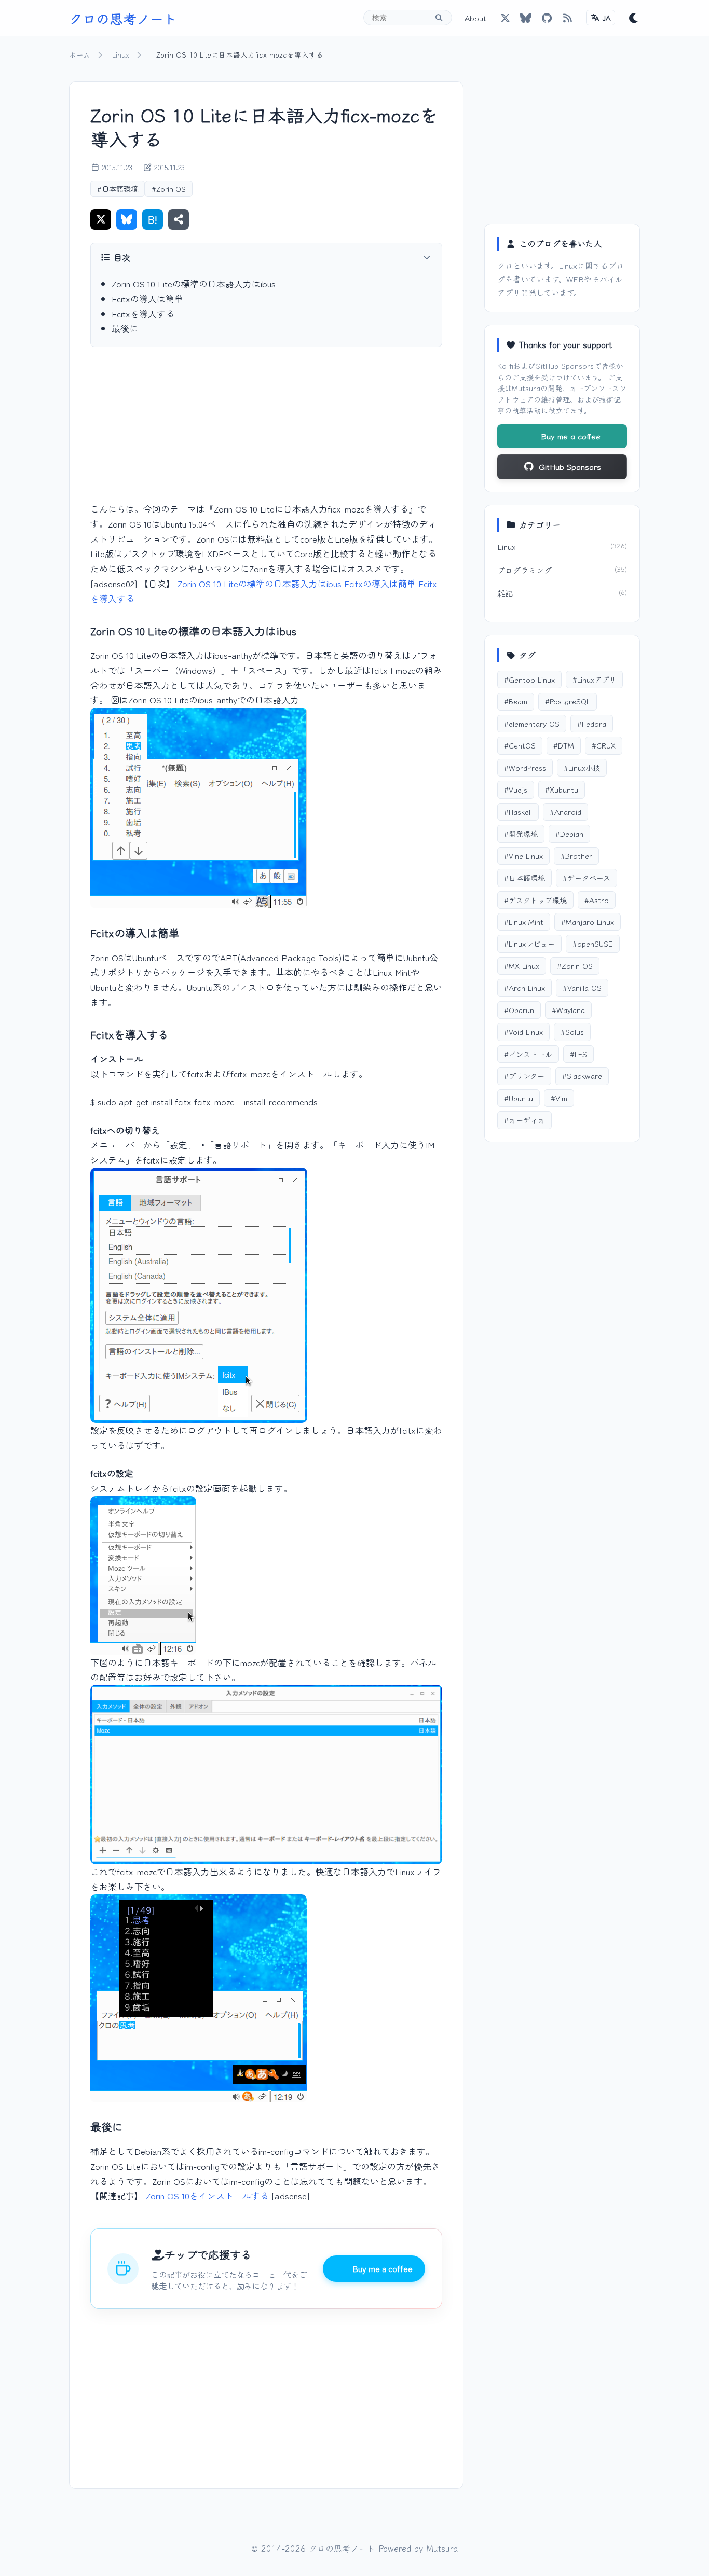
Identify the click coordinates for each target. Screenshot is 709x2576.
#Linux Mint (524, 922)
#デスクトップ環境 (535, 900)
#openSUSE (593, 943)
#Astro (597, 900)
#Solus (572, 1031)
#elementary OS (532, 723)
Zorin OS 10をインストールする (207, 2196)
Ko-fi (505, 365)
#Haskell (518, 812)
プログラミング (524, 570)
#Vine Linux (523, 856)
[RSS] (567, 18)
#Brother (576, 856)
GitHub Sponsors (564, 365)
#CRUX (604, 745)
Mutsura (526, 388)
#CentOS (520, 745)
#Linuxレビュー (529, 943)
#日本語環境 (118, 189)
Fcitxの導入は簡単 (147, 299)
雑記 (505, 593)
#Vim (559, 1098)
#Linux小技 (582, 767)
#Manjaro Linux (588, 922)
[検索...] (439, 18)
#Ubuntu (519, 1098)
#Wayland (568, 1010)
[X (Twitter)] (505, 18)
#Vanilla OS (582, 987)
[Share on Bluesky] (127, 219)
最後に (125, 328)
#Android (565, 812)
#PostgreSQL (568, 701)
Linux (121, 54)
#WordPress (525, 767)
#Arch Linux (524, 987)
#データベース (587, 877)
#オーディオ (524, 1120)
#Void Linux (523, 1031)
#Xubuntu (562, 789)
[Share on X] (101, 219)
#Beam (516, 701)
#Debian (569, 833)
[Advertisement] (266, 433)
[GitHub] (526, 18)
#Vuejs (516, 789)
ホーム (80, 54)
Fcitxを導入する (143, 314)
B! (153, 219)
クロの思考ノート (123, 18)
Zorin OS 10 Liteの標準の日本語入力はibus (194, 283)
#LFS (578, 1054)
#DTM (564, 745)
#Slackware (582, 1076)
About (475, 18)
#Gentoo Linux (529, 679)
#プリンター (524, 1076)
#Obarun (519, 1010)
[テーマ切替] (634, 18)
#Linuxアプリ (594, 679)
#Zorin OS (169, 189)
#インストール (528, 1054)
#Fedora (592, 723)
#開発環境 (521, 833)
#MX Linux (522, 966)
